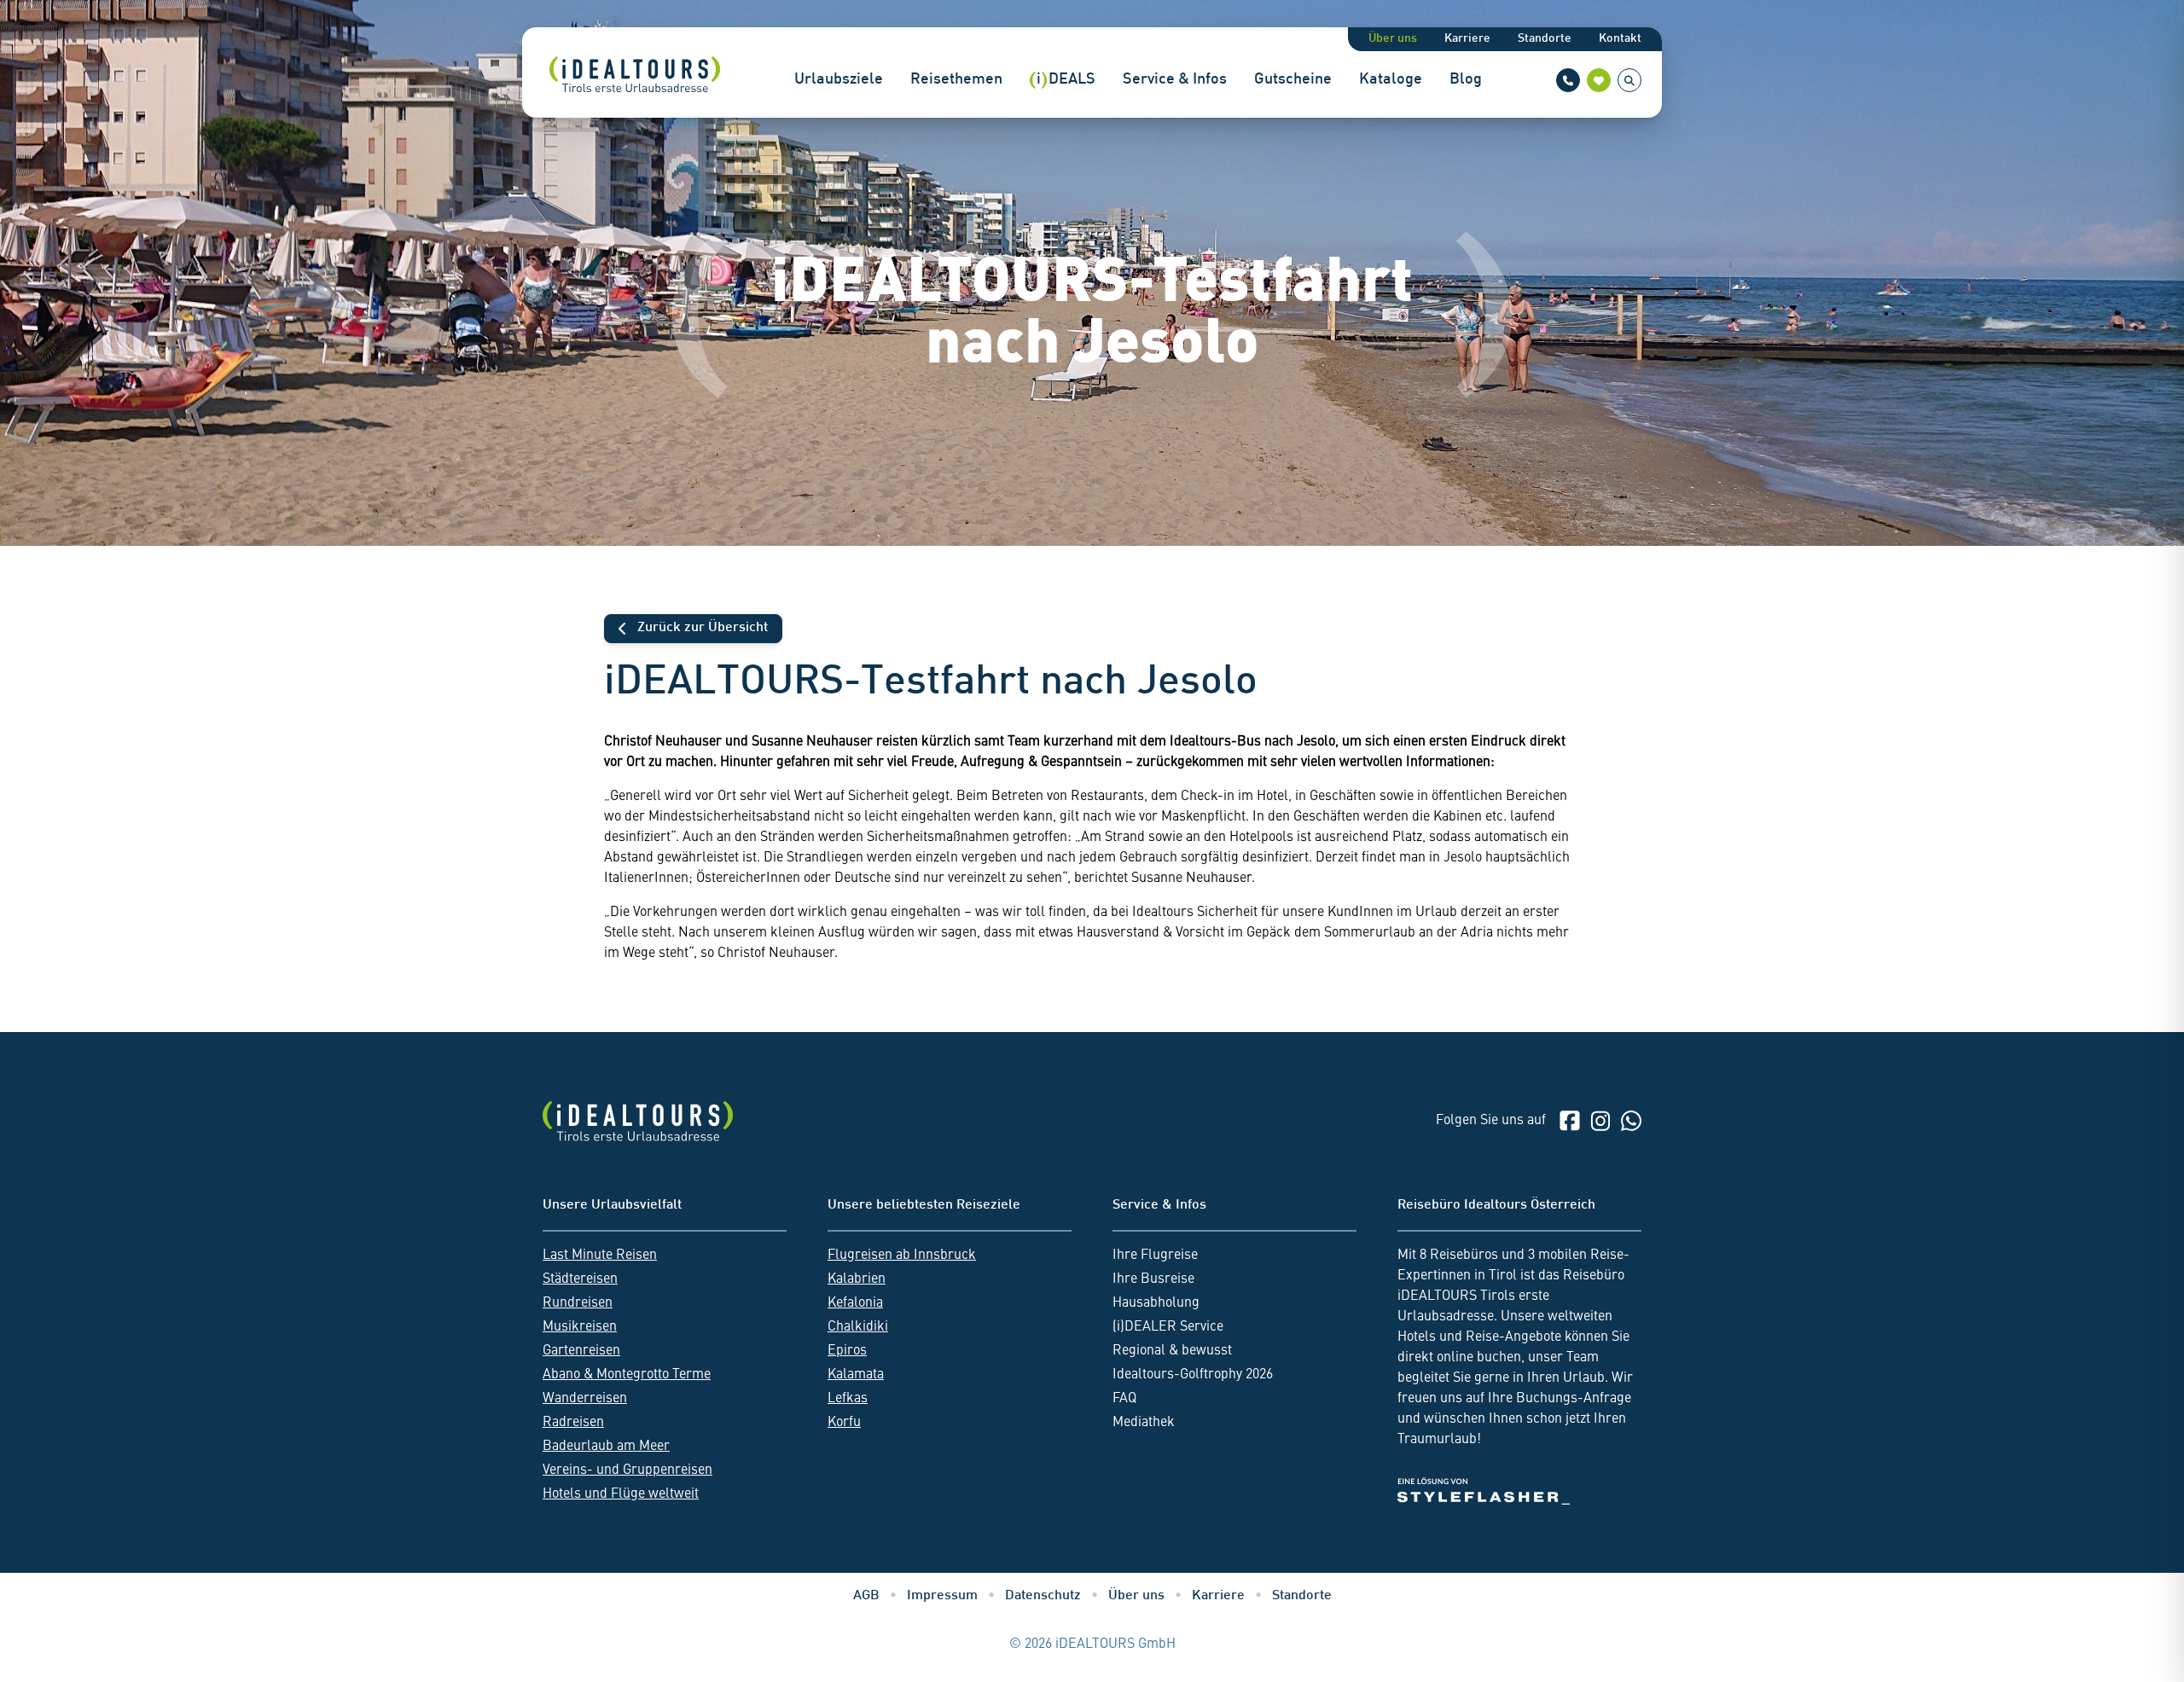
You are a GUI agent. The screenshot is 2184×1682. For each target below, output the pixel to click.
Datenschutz (1043, 1596)
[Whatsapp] (1631, 1121)
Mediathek (1144, 1423)
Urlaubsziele (839, 80)
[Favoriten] (1599, 80)
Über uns (1393, 39)
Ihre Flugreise (1155, 1256)
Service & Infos (1175, 80)
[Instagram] (1600, 1121)
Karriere (1467, 39)
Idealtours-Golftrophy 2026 (1193, 1375)
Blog (1466, 80)
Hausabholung (1156, 1303)
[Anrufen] (1568, 80)
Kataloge (1391, 80)
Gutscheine (1293, 80)
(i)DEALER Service (1168, 1327)
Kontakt (1620, 39)
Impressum (942, 1596)
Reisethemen (956, 80)
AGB (866, 1596)
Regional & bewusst (1172, 1351)
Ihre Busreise (1153, 1279)
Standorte (1545, 39)
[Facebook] (1570, 1121)
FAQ (1124, 1399)
